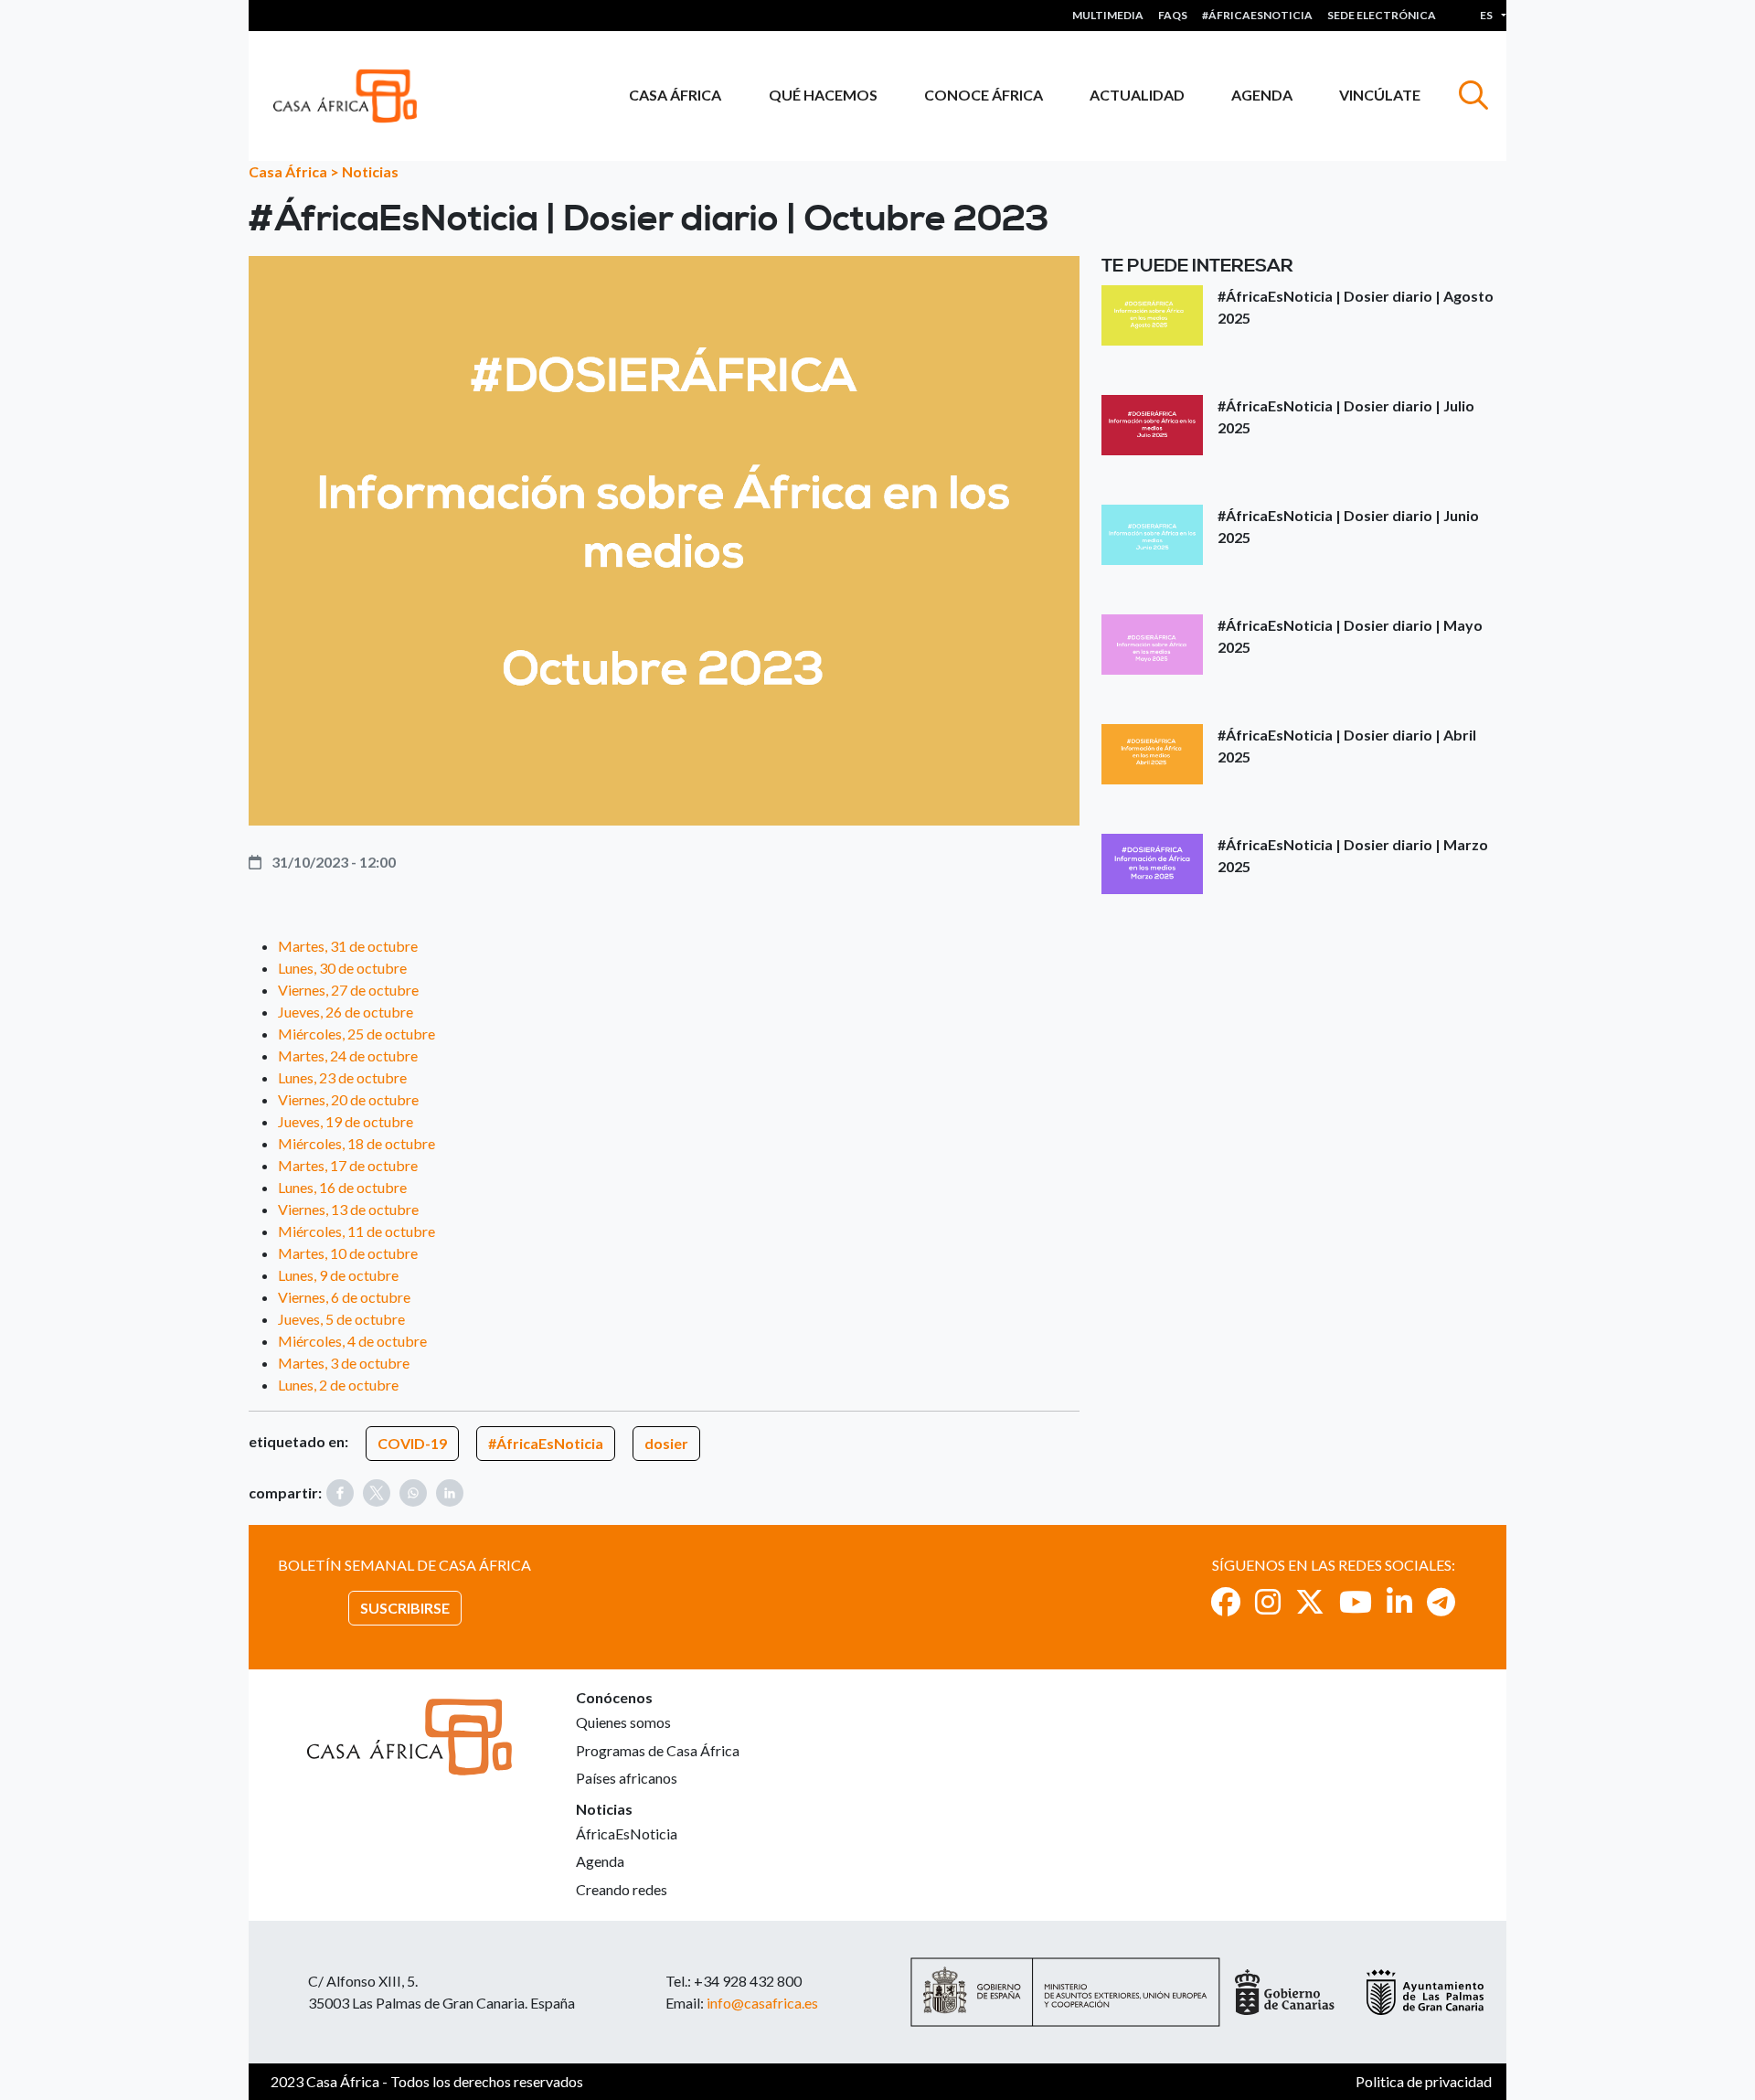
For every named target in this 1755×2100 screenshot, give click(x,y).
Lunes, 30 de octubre (342, 968)
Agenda (1262, 95)
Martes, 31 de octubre (348, 946)
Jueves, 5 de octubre (341, 1319)
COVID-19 (412, 1443)
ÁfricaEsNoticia (627, 1834)
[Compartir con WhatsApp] (413, 1493)
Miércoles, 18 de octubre (356, 1143)
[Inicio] (352, 96)
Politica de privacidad (1424, 2081)
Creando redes (622, 1889)
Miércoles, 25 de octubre (356, 1034)
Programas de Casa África (658, 1750)
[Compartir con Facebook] (340, 1493)
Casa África (675, 95)
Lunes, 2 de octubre (338, 1385)
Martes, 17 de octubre (348, 1165)
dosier (666, 1443)
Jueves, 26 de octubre (346, 1012)
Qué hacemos (823, 95)
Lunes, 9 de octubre (338, 1275)
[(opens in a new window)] (1226, 1601)
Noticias (370, 171)
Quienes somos (623, 1722)
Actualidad (1137, 95)
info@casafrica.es (762, 2003)
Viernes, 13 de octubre (348, 1209)
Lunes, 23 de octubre (342, 1077)
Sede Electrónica (1382, 15)
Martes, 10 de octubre (348, 1253)
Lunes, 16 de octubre (342, 1187)
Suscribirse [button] (405, 1608)
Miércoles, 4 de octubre (352, 1341)
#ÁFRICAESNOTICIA (1257, 15)
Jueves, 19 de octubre (346, 1121)
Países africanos (627, 1778)
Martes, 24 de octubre (348, 1055)
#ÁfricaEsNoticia (546, 1443)
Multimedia (1108, 15)
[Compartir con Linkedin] (450, 1493)
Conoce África (984, 95)
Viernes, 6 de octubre (344, 1297)
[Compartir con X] (377, 1493)
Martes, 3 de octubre (344, 1363)
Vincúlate (1380, 95)
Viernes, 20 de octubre (348, 1099)
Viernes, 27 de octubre (348, 990)
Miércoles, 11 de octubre (356, 1231)
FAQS (1173, 15)
